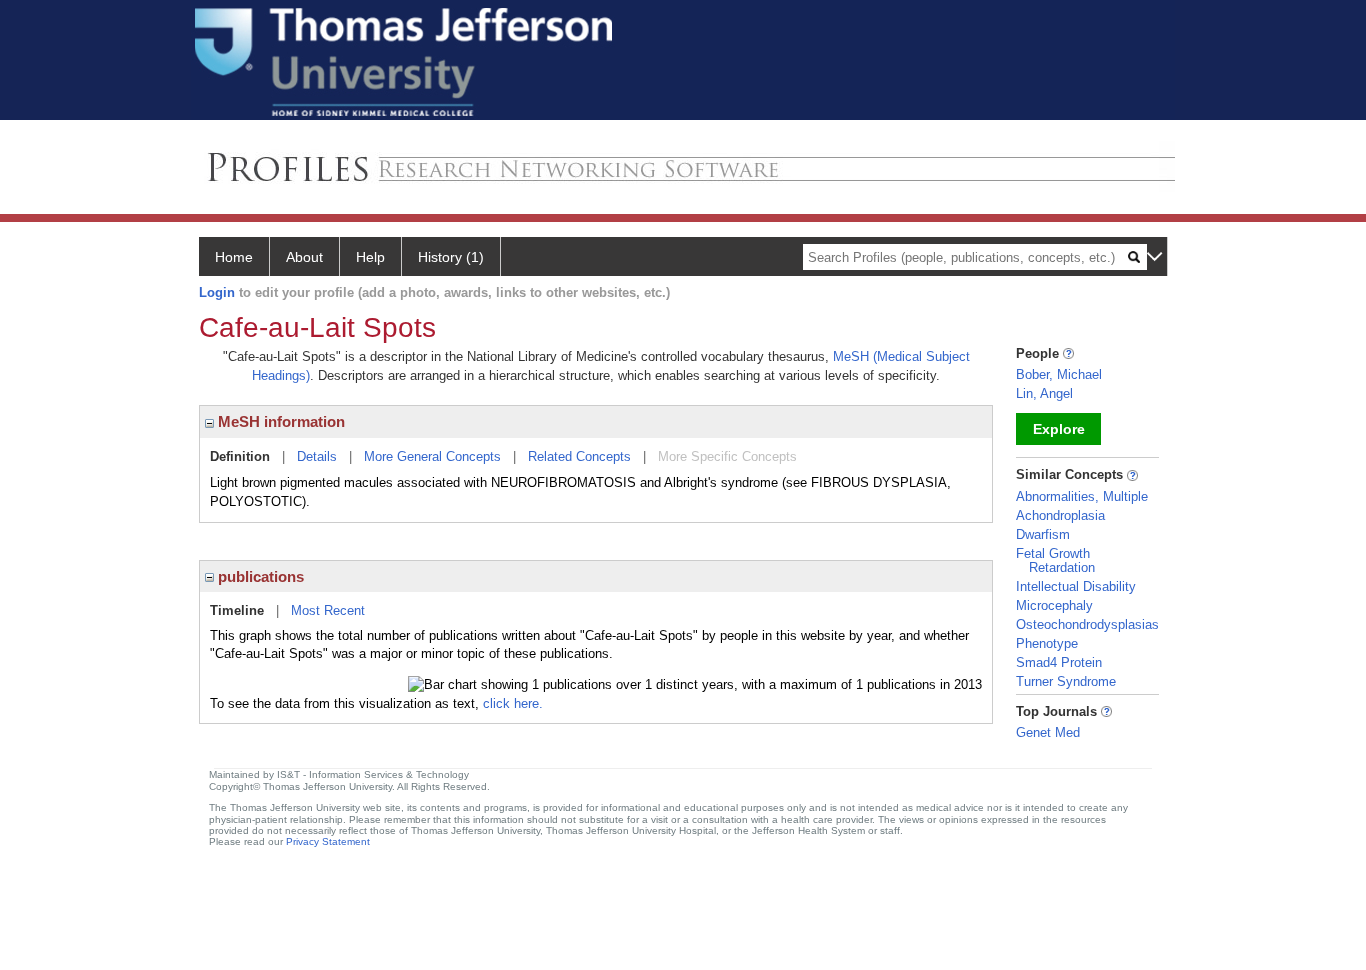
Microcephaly (1054, 605)
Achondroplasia (1060, 515)
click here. (513, 703)
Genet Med (1048, 732)
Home (234, 257)
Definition (240, 456)
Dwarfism (1043, 534)
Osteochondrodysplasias (1087, 624)
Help (370, 257)
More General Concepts (432, 456)
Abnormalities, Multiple (1082, 496)
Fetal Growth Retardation (1055, 560)
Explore (1059, 429)
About (304, 257)
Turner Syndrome (1066, 681)
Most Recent (328, 610)
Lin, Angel (1044, 393)
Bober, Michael (1059, 374)
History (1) (451, 257)
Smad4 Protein (1059, 662)
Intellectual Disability (1076, 586)
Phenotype (1047, 643)
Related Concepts (579, 456)
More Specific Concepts (727, 456)
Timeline (237, 610)
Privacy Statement (328, 841)
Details (317, 456)
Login (217, 292)
